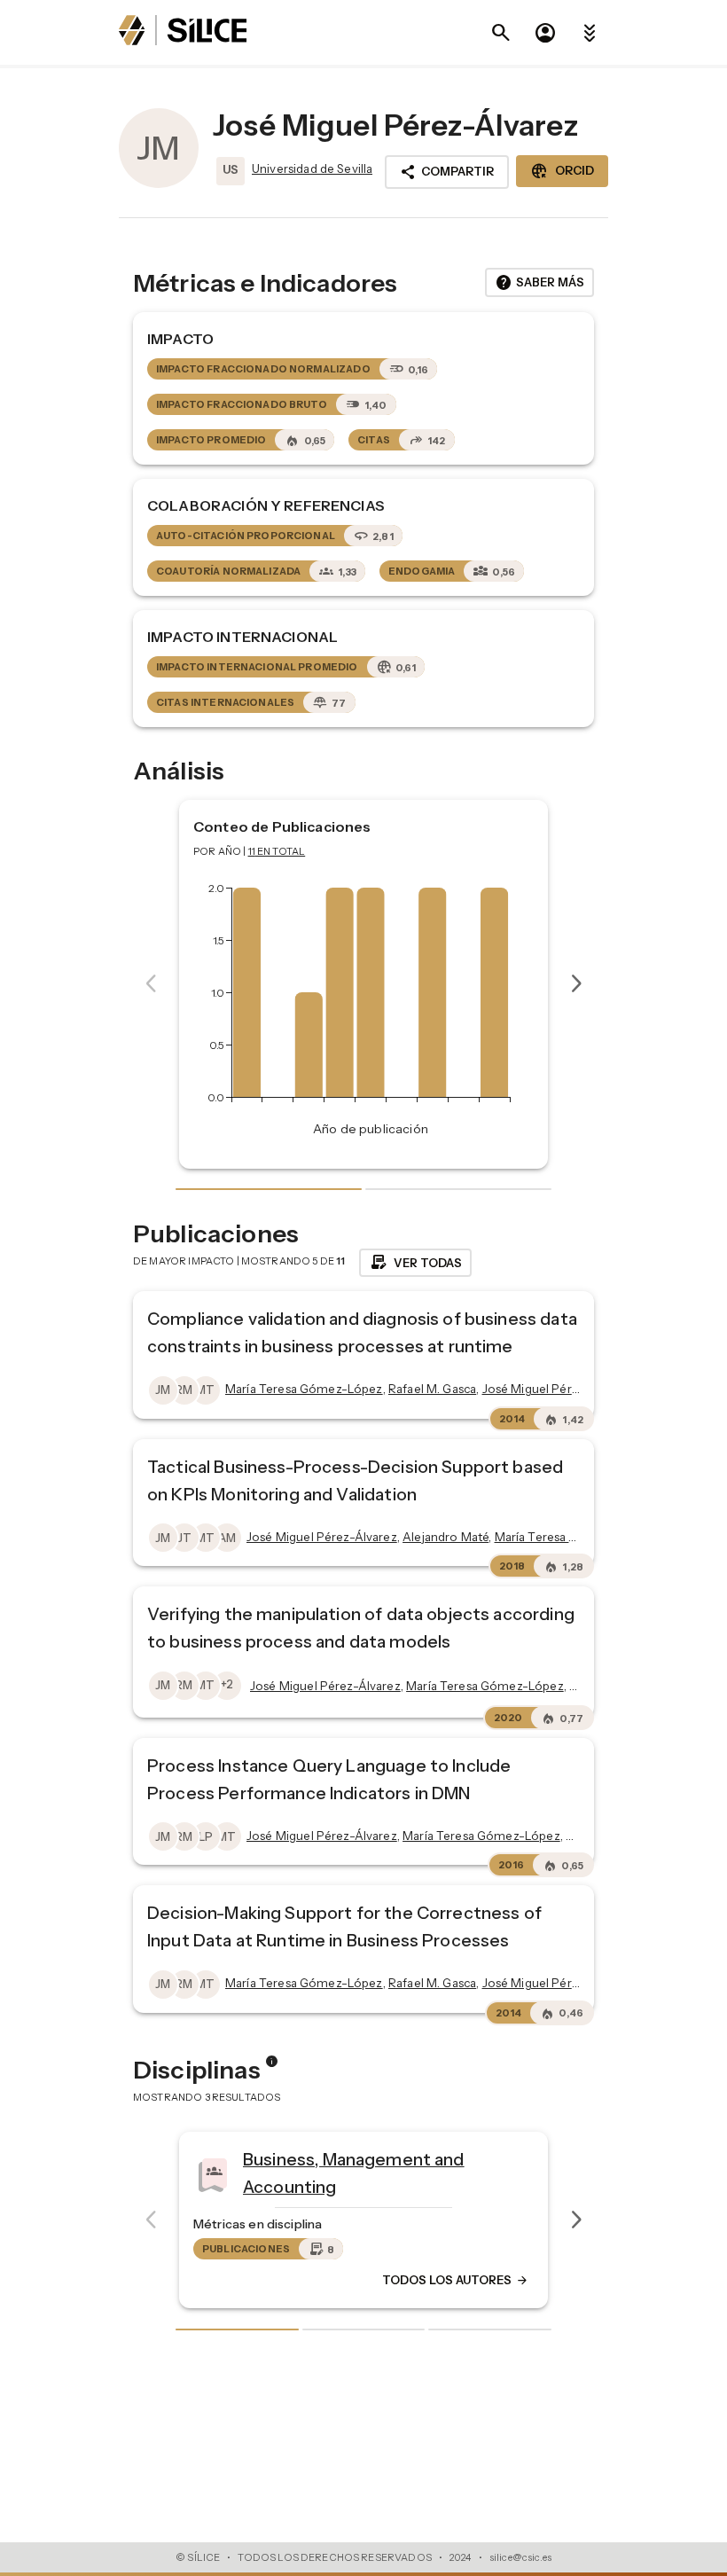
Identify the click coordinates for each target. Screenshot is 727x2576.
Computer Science (426, 2167)
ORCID (562, 171)
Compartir (447, 172)
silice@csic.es (520, 2557)
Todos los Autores (562, 2281)
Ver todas (415, 1263)
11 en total (277, 851)
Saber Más (539, 283)
